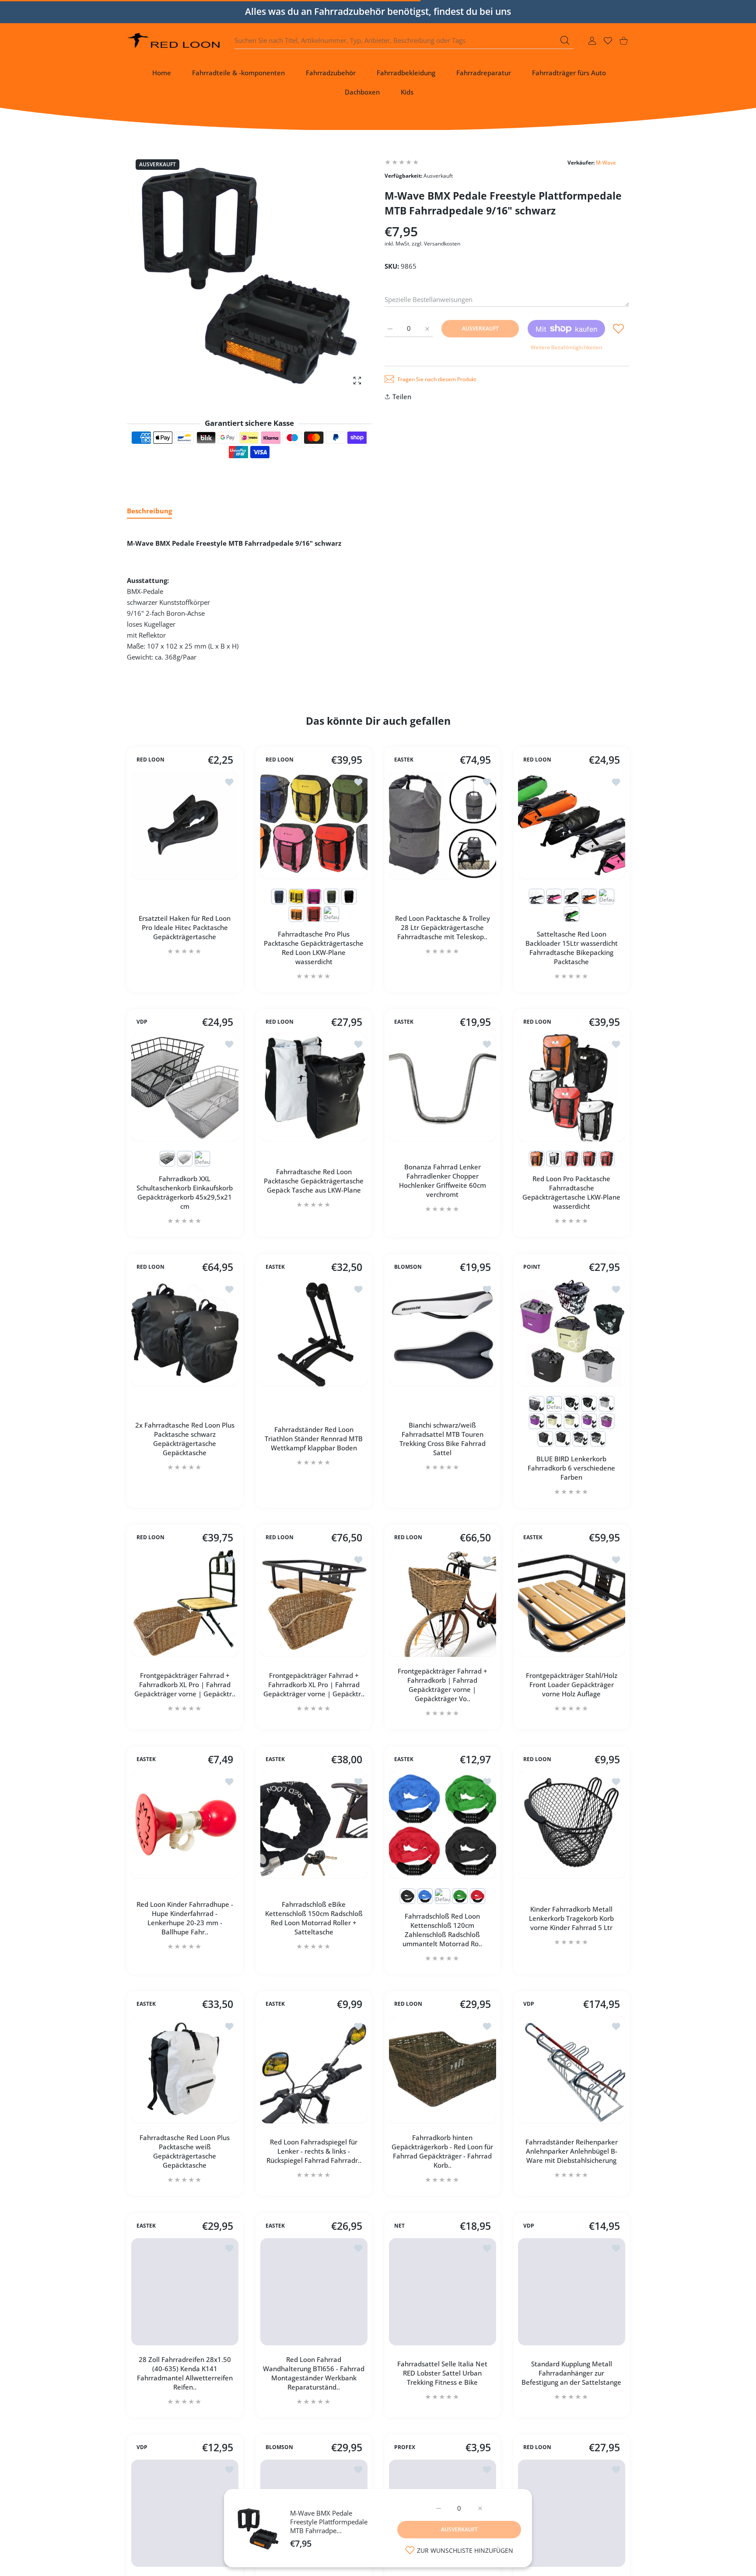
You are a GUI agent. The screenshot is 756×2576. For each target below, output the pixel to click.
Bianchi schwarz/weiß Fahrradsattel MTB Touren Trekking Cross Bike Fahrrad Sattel (443, 1438)
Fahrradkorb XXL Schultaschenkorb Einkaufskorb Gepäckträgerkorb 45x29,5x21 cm (185, 1192)
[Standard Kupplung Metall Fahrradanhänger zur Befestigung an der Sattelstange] (572, 2292)
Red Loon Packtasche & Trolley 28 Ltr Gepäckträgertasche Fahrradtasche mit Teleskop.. (443, 927)
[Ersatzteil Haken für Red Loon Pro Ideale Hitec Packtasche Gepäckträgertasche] (185, 826)
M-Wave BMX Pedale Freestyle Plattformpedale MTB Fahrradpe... (329, 2522)
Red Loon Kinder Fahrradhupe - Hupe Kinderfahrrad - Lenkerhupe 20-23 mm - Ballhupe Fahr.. (185, 1918)
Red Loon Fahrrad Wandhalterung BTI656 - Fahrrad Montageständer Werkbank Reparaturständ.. (314, 2373)
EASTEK (404, 760)
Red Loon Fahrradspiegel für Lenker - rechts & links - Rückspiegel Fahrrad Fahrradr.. (313, 2151)
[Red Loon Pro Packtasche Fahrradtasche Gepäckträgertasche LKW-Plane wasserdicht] (572, 1088)
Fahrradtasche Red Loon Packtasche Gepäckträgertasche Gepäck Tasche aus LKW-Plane (314, 1181)
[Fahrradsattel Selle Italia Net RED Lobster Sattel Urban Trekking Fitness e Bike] (443, 2292)
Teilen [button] (402, 397)
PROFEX (405, 2447)
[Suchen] (565, 40)
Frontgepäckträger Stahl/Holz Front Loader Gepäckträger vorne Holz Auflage (571, 1685)
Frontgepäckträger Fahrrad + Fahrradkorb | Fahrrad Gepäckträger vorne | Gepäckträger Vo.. (443, 1685)
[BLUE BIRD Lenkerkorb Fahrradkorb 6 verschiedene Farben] (572, 1333)
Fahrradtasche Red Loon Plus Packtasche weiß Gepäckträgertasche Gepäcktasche (185, 2151)
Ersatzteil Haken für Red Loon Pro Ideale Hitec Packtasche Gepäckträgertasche (185, 927)
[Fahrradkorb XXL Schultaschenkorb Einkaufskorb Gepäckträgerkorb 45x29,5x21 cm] (185, 1088)
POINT (532, 1267)
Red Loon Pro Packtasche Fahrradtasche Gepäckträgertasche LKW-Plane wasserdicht (571, 1192)
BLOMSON (408, 1267)
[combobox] (404, 41)
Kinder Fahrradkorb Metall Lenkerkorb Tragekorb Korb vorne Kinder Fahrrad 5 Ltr (571, 1918)
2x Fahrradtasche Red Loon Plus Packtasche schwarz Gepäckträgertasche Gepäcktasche (185, 1438)
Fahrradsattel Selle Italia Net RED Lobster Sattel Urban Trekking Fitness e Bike (442, 2373)
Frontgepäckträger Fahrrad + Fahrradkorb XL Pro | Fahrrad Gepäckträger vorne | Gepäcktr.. (185, 1685)
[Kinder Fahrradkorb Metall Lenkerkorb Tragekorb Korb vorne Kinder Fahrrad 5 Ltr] (572, 1825)
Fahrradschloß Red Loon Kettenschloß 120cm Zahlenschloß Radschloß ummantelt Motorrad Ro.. (442, 1929)
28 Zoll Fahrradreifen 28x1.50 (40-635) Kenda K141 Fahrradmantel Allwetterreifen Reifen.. (185, 2373)
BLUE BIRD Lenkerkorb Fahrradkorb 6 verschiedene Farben (571, 1467)
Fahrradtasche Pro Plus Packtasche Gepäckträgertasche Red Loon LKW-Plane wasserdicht (314, 947)
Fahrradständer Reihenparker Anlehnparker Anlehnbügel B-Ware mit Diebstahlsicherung (571, 2151)
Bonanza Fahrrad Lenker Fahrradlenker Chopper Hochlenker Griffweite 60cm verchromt (443, 1181)
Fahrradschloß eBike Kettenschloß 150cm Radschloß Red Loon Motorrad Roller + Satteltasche (313, 1918)
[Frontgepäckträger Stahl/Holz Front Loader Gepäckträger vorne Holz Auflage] (572, 1603)
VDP (142, 1022)
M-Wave (606, 163)
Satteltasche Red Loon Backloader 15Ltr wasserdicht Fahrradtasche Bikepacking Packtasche (571, 947)
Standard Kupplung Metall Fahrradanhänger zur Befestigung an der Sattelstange (571, 2373)
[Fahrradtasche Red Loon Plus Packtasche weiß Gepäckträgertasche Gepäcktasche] (185, 2070)
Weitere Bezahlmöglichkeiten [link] (566, 347)
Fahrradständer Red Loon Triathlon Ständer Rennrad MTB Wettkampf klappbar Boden (314, 1439)
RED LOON (150, 760)
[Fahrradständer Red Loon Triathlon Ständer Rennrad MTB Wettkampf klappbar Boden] (314, 1333)
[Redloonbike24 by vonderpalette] (174, 40)
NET (399, 2226)
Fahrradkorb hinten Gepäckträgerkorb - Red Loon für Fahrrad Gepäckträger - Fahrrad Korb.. (442, 2151)
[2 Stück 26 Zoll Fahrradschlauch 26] (185, 2513)
